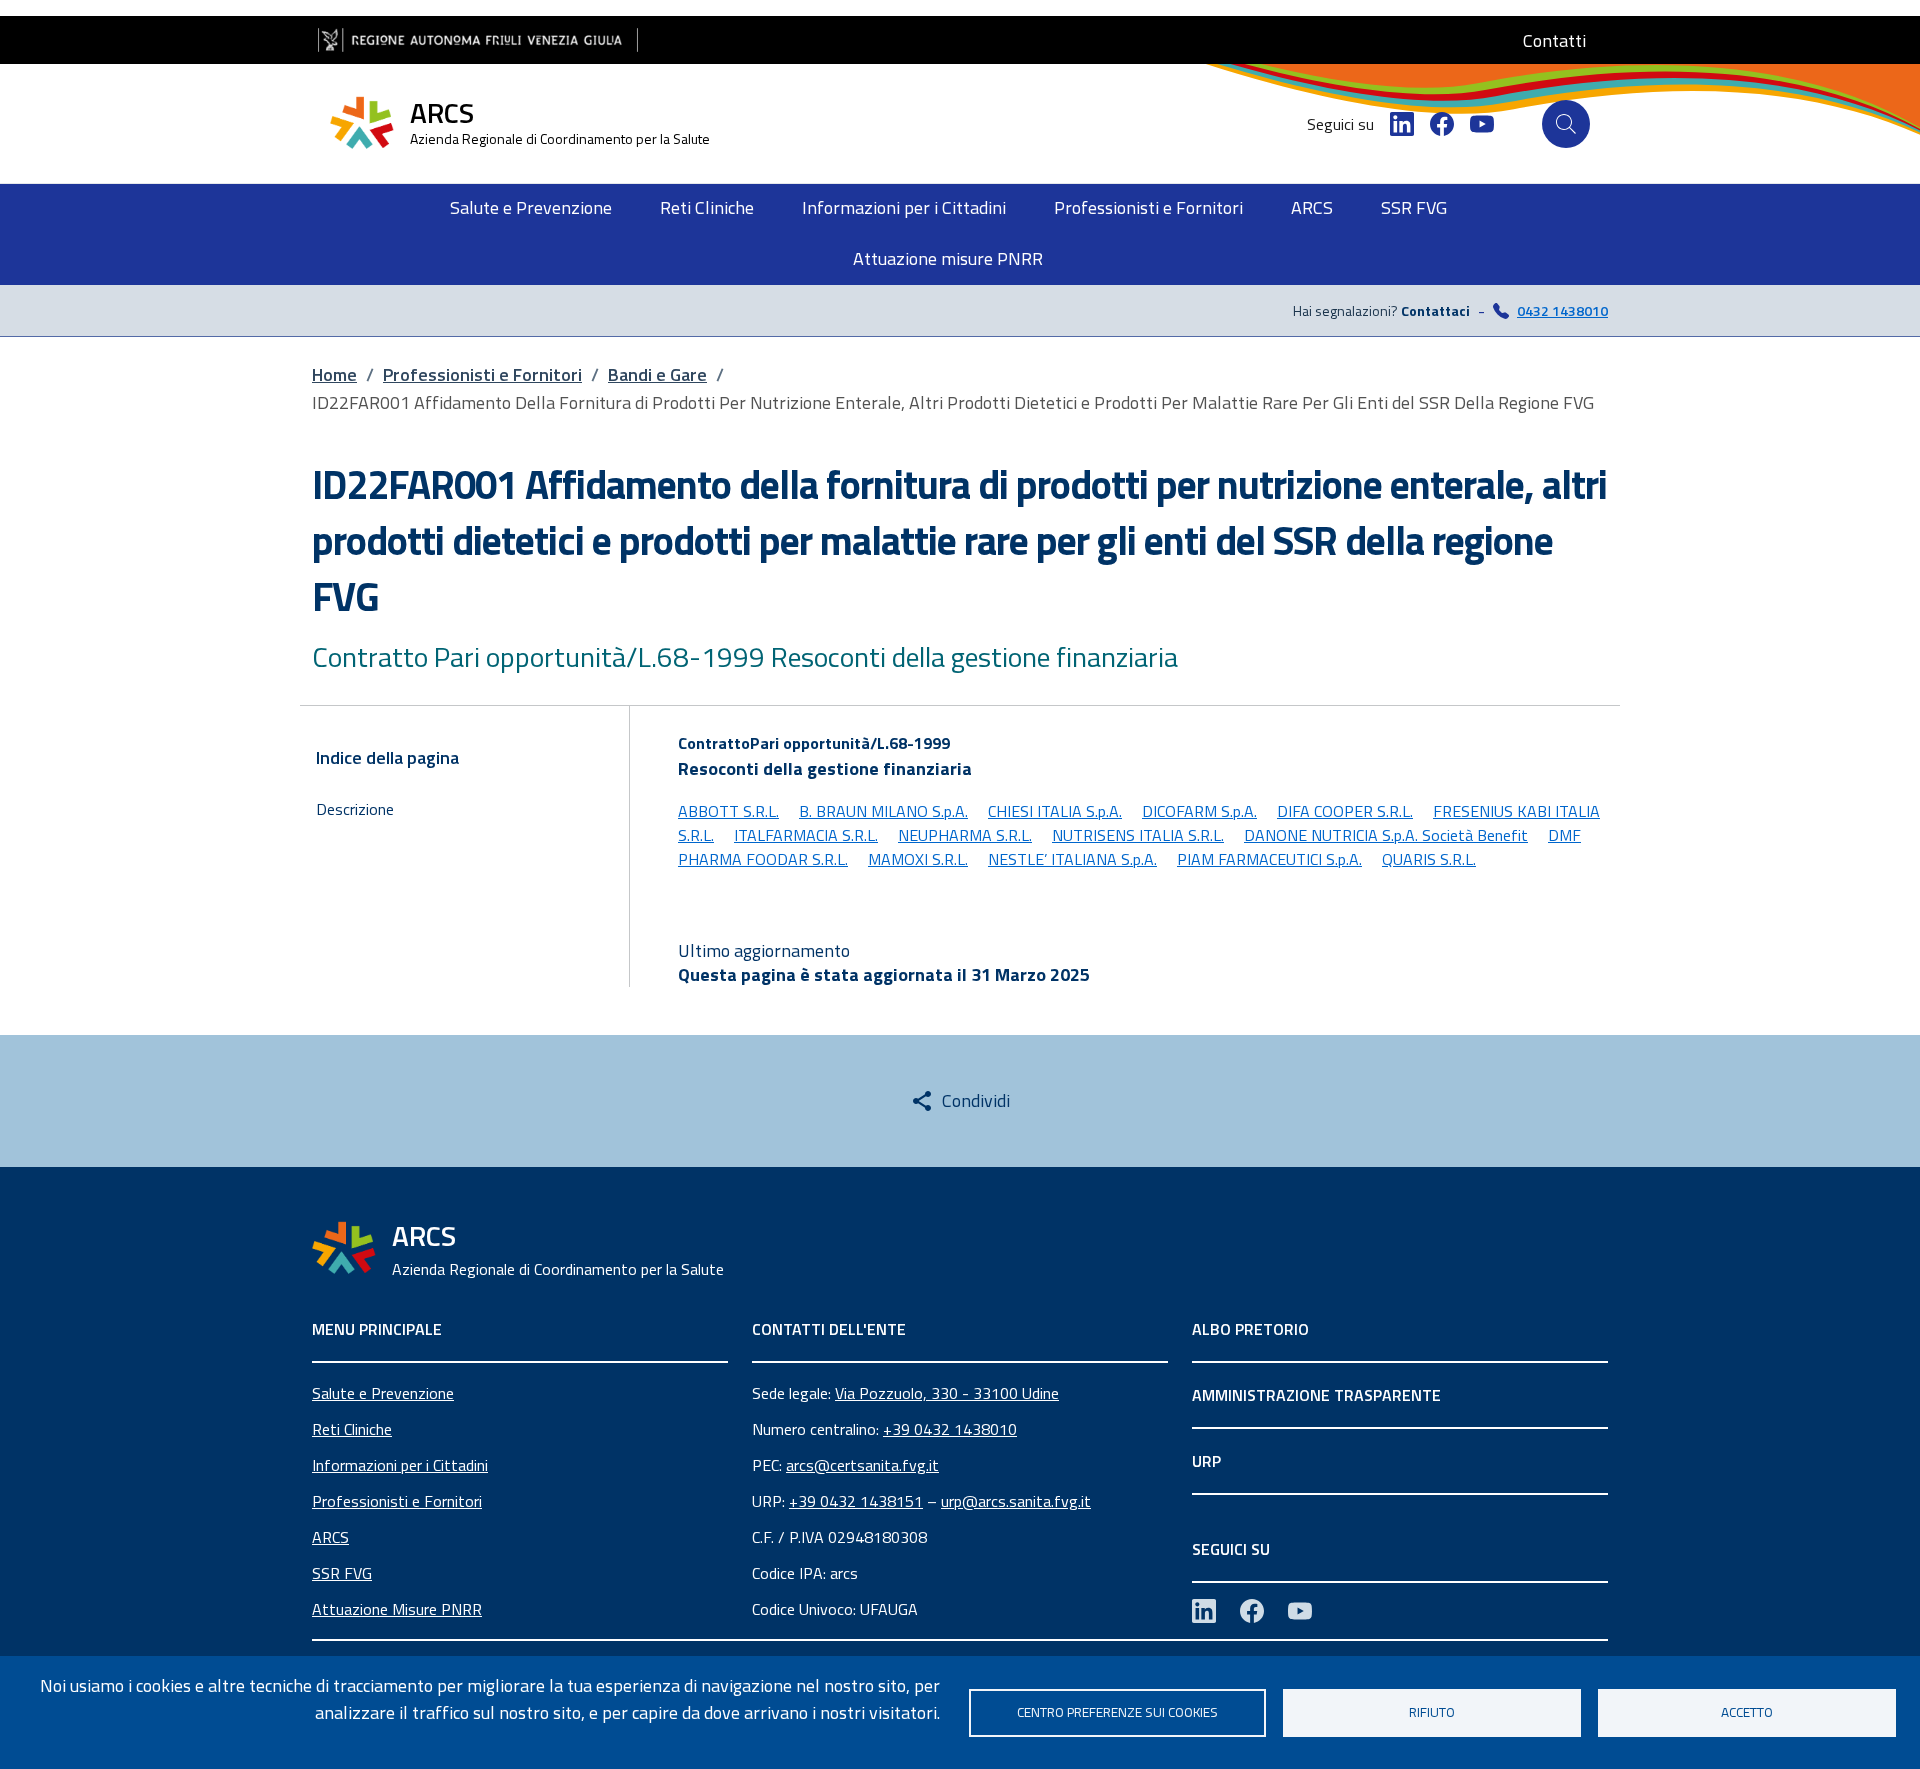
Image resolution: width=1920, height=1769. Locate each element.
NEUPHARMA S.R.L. (965, 835)
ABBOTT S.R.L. (728, 811)
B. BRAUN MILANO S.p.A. (883, 811)
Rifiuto (1432, 1712)
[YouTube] (1482, 124)
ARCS (330, 1537)
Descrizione (355, 809)
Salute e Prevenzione (383, 1393)
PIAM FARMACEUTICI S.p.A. (1269, 859)
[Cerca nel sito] (1566, 124)
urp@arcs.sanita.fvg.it (1016, 1501)
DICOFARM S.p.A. (1199, 811)
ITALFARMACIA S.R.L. (806, 835)
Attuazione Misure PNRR (397, 1609)
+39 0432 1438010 (950, 1429)
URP (1206, 1461)
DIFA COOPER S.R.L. (1345, 811)
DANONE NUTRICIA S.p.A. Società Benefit (1386, 835)
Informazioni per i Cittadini (400, 1465)
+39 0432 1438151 (856, 1501)
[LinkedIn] (1402, 124)
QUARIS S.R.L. (1429, 859)
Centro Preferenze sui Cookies (1117, 1712)
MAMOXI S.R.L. (918, 859)
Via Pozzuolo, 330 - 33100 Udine (947, 1393)
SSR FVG (342, 1573)
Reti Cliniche (352, 1429)
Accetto (1747, 1712)
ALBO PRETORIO (1250, 1329)
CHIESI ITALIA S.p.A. (1055, 811)
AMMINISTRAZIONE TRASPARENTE (1316, 1395)
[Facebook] (1442, 124)
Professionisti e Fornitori (397, 1501)
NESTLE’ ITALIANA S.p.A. (1072, 859)
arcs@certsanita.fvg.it (862, 1465)
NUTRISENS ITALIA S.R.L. (1138, 835)
